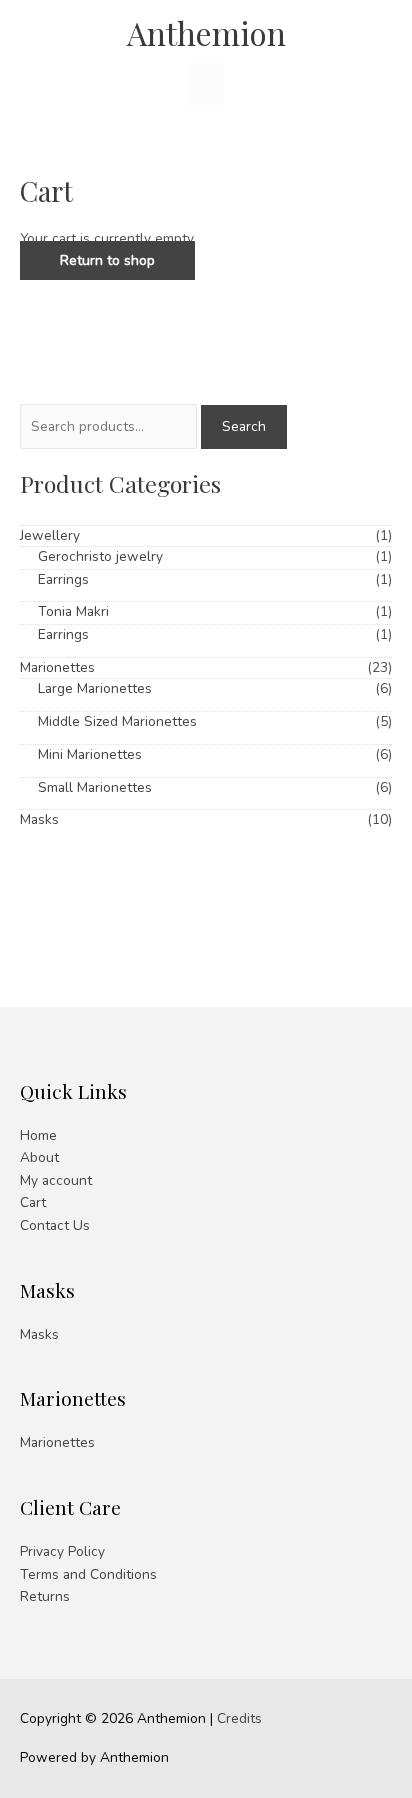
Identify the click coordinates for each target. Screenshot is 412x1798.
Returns (45, 1596)
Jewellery (50, 535)
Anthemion (206, 32)
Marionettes (57, 667)
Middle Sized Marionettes (117, 721)
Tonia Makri (73, 611)
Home (38, 1135)
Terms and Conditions (88, 1574)
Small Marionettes (95, 787)
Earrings (63, 579)
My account (56, 1180)
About (39, 1157)
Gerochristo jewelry (100, 556)
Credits (239, 1718)
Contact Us (55, 1225)
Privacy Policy (62, 1551)
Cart (33, 1202)
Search (244, 426)
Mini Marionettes (90, 754)
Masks (39, 819)
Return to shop (107, 260)
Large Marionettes (95, 688)
